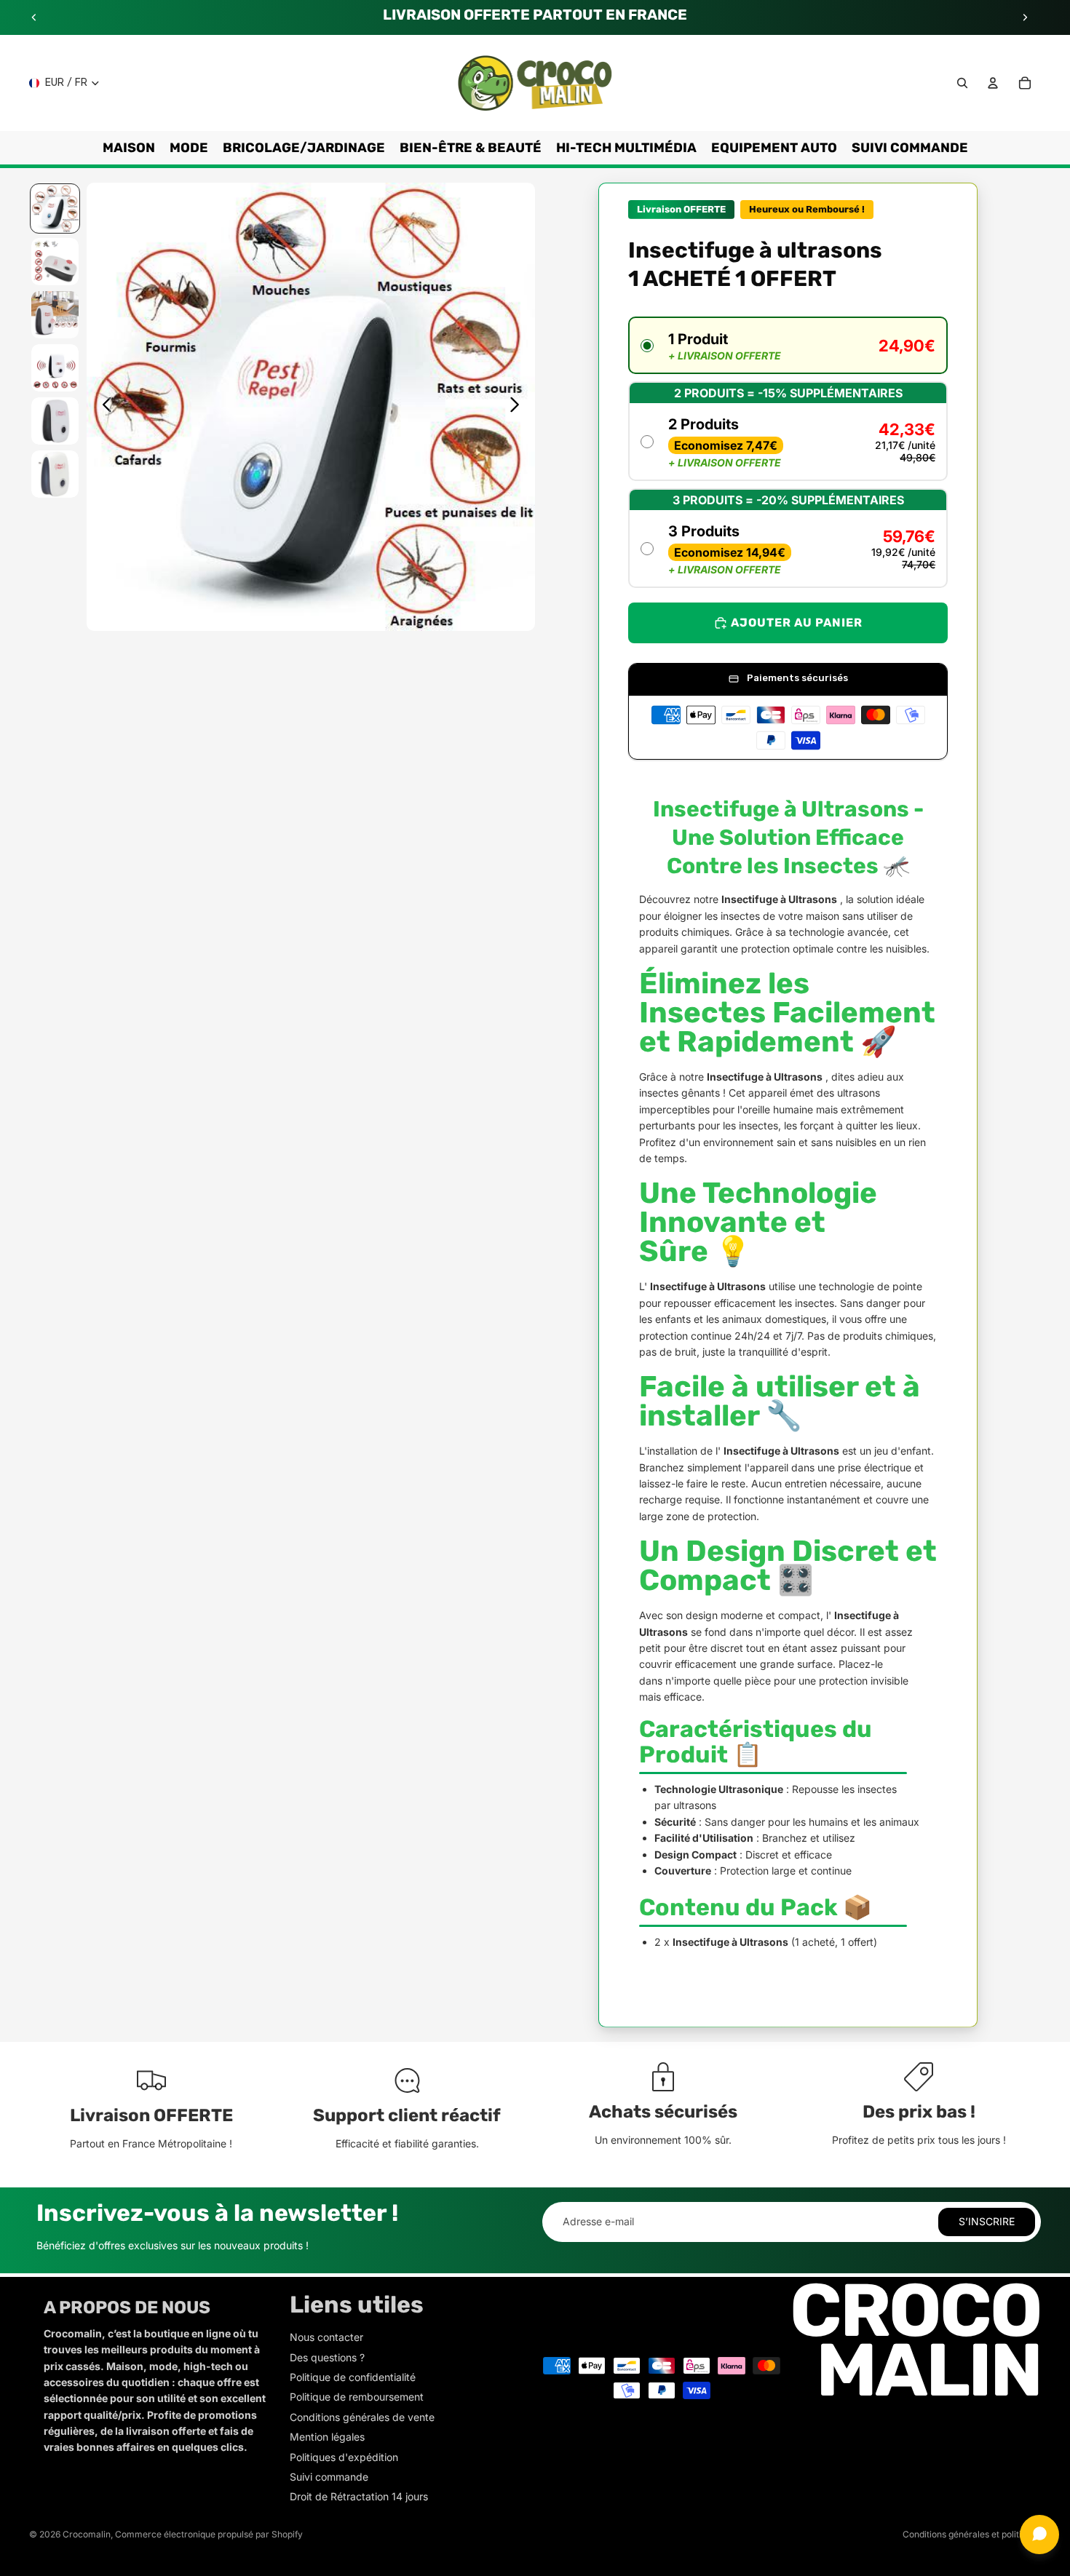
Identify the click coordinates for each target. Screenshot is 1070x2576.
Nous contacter (326, 2337)
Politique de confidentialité (353, 2377)
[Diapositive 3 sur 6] (55, 315)
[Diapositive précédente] (34, 17)
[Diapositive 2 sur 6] (55, 262)
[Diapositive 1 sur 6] (55, 208)
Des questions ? (327, 2357)
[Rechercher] (962, 83)
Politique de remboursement (357, 2397)
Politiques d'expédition (344, 2457)
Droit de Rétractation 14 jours (359, 2496)
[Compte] (993, 83)
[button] (788, 345)
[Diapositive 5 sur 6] (55, 421)
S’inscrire (987, 2221)
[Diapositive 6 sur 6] (55, 474)
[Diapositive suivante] (1025, 17)
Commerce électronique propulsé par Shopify (209, 2534)
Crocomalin (87, 2534)
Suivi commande (329, 2477)
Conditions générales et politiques (972, 2534)
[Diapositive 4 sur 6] (55, 368)
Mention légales (327, 2437)
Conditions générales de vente (362, 2417)
